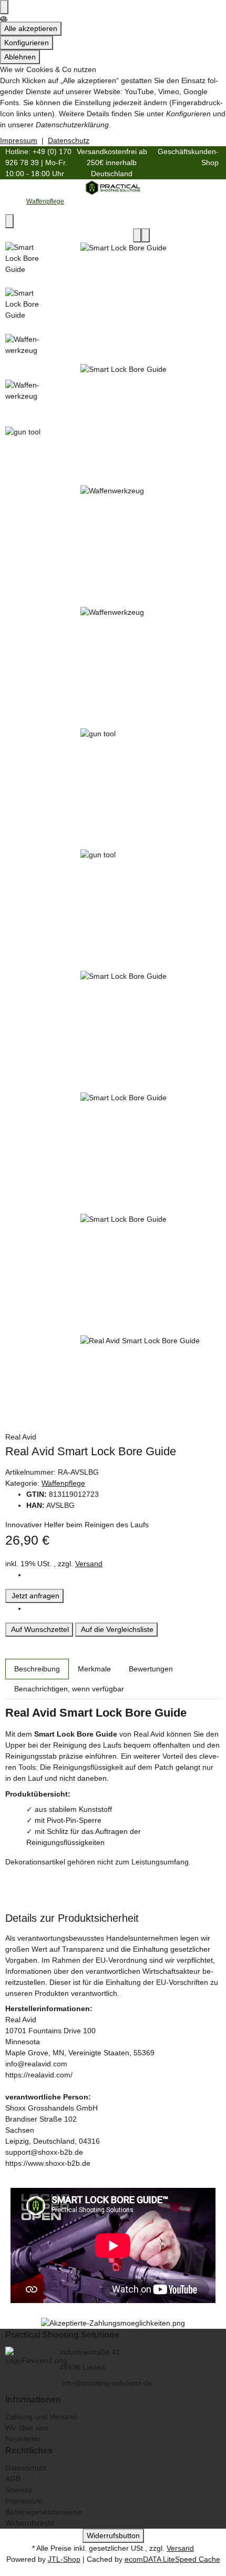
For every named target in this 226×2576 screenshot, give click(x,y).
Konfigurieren (27, 43)
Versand (89, 1564)
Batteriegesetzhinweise (44, 2512)
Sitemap (19, 2490)
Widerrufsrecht (30, 2523)
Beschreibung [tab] (37, 1669)
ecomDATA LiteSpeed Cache (172, 2559)
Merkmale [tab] (94, 1669)
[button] (113, 2335)
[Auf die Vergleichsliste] (137, 235)
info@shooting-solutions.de (106, 2383)
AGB (13, 2479)
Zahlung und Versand (41, 2417)
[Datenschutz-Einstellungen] (4, 7)
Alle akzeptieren (31, 28)
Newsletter (23, 2439)
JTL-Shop (64, 2559)
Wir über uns (27, 2428)
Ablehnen (20, 57)
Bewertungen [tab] (151, 1669)
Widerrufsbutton (113, 2536)
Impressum (19, 140)
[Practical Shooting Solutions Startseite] (113, 187)
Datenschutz (69, 140)
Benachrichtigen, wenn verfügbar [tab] (69, 1689)
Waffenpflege (63, 1483)
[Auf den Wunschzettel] (146, 235)
